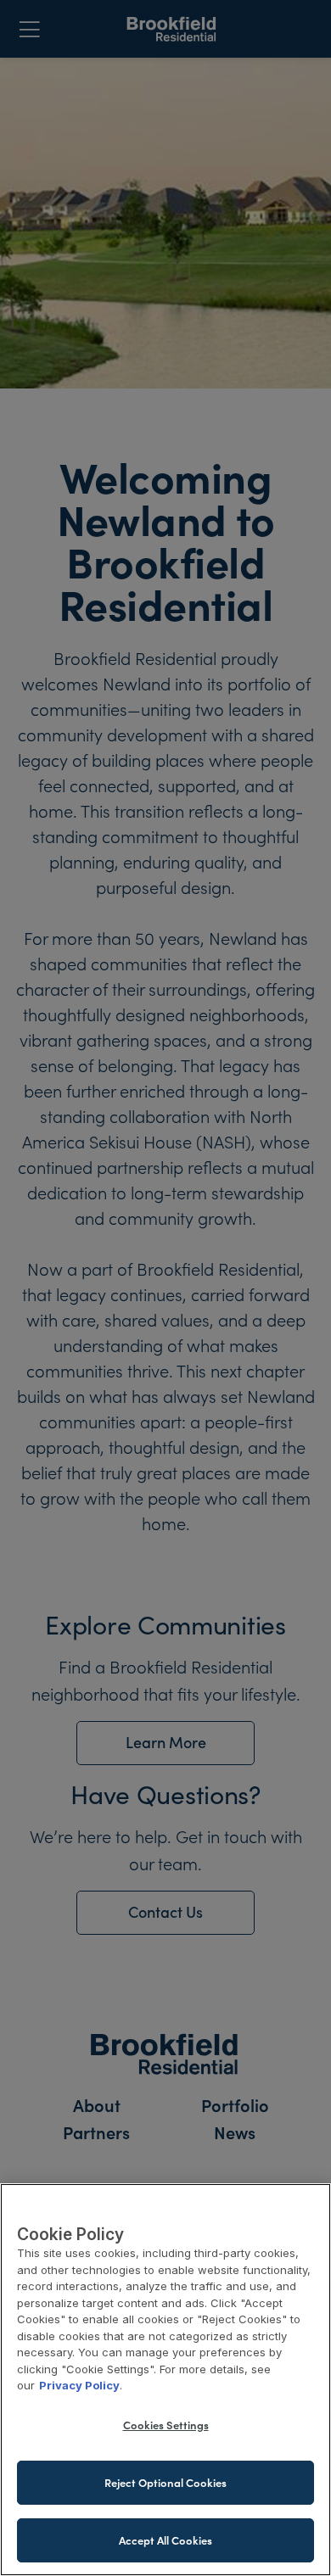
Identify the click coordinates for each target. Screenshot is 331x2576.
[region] (165, 2380)
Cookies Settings (166, 2425)
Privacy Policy (79, 2385)
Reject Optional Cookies (165, 2482)
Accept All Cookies (165, 2540)
